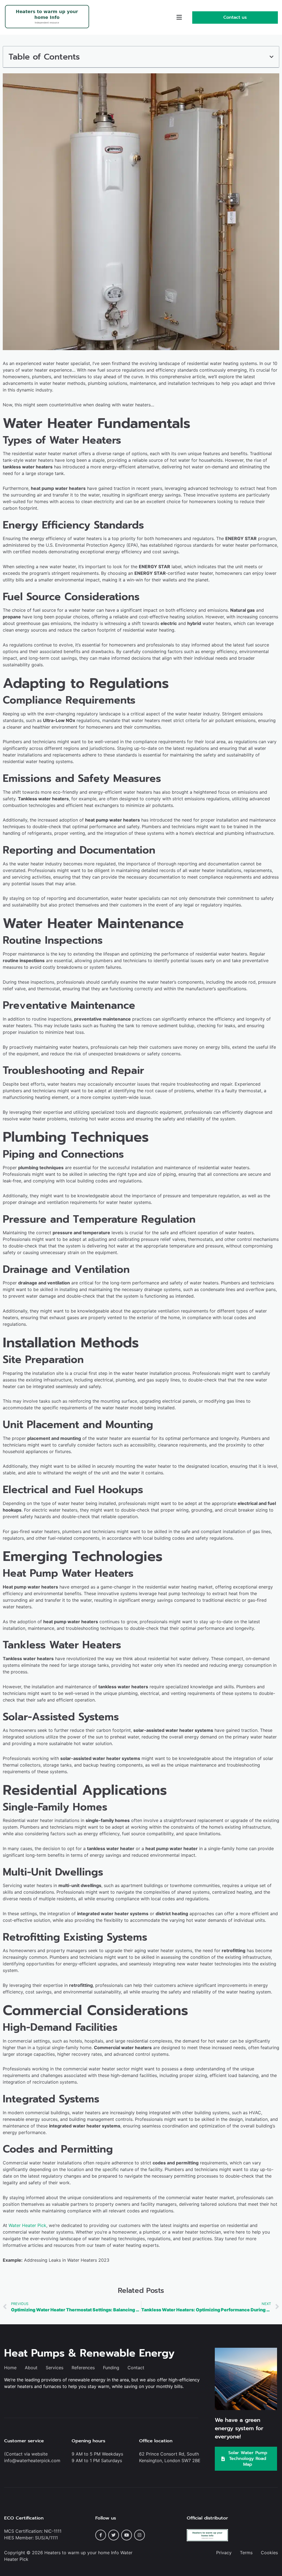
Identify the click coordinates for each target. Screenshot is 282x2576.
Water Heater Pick (27, 2225)
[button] (179, 18)
